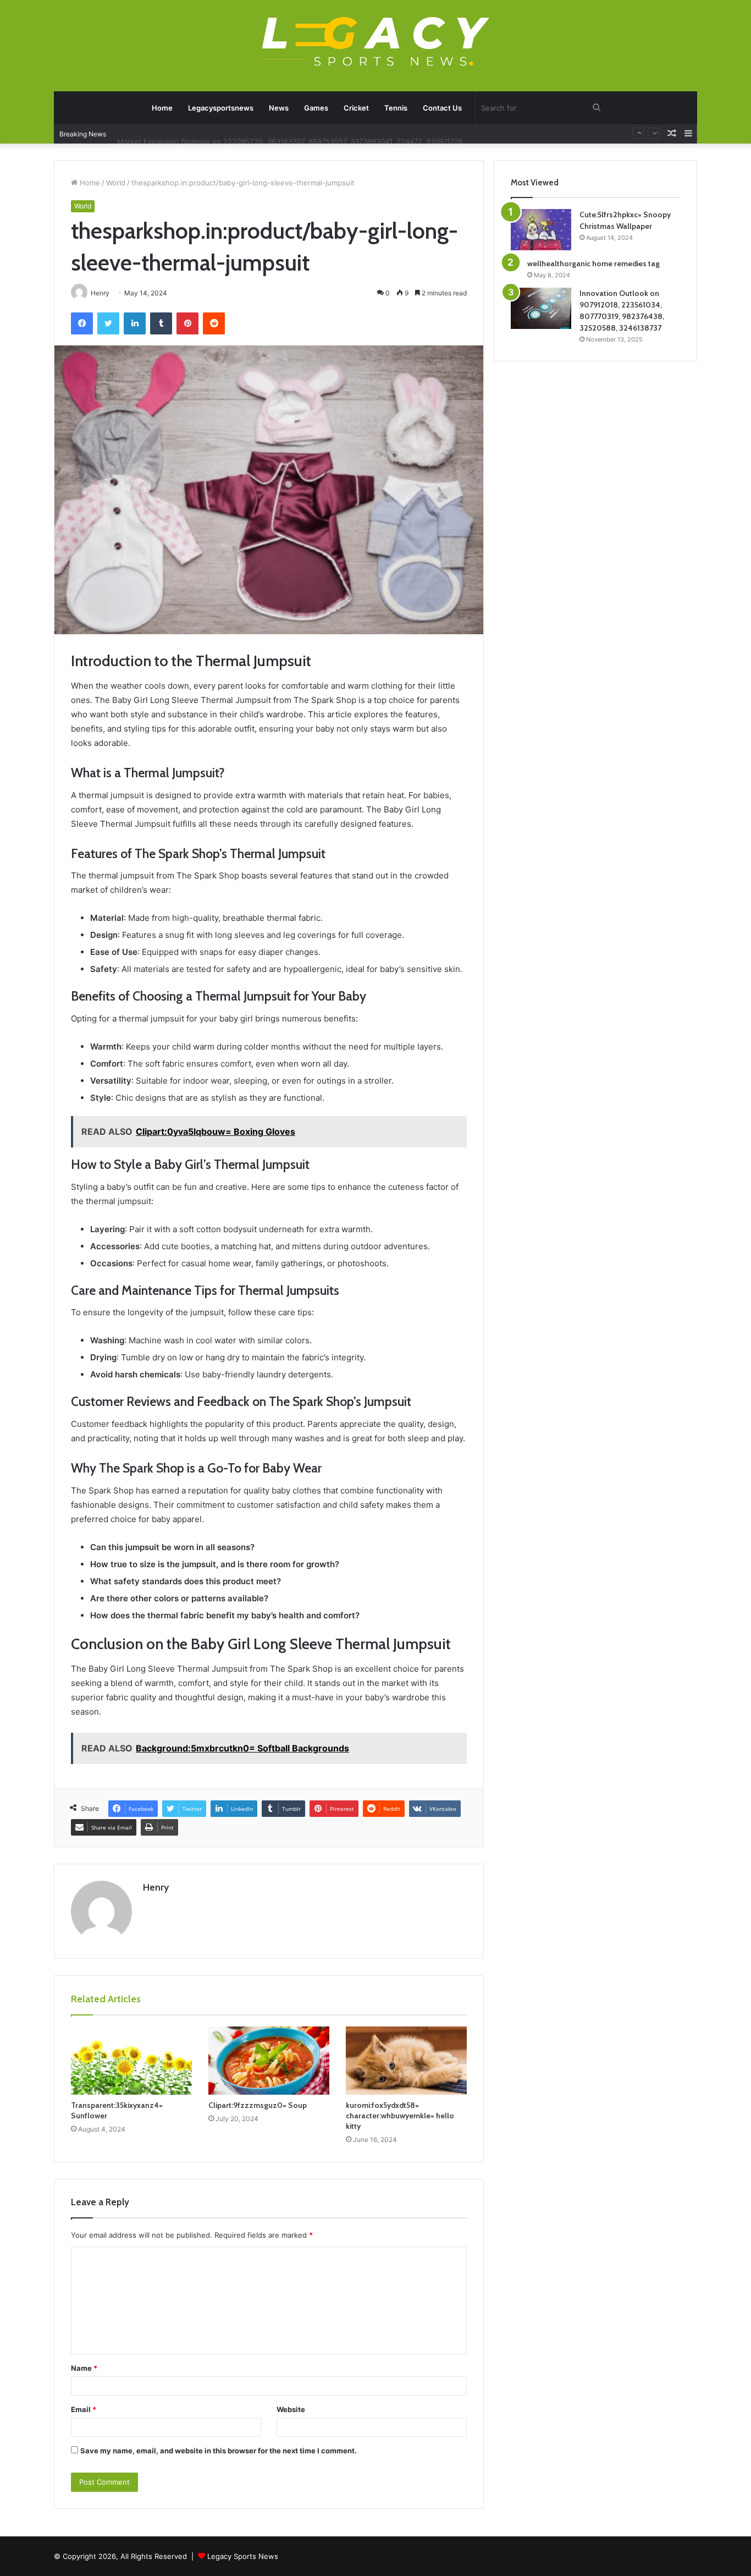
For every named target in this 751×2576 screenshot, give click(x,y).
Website (291, 2409)
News (279, 108)
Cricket (356, 108)
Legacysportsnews (221, 108)
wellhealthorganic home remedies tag (593, 263)
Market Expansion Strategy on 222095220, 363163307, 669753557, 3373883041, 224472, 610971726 (290, 134)
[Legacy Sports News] (375, 43)
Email (84, 2409)
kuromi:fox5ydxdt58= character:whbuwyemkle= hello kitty (400, 2116)
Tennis (396, 108)
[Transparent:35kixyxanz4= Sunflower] (131, 2061)
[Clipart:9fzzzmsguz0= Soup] (269, 2061)
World (116, 183)
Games (316, 108)
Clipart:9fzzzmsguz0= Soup (258, 2105)
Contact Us (442, 108)
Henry (156, 1887)
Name (84, 2368)
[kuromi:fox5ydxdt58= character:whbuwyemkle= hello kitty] (406, 2061)
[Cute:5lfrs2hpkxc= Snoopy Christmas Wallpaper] (541, 230)
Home (162, 108)
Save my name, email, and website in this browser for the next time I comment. (219, 2451)
